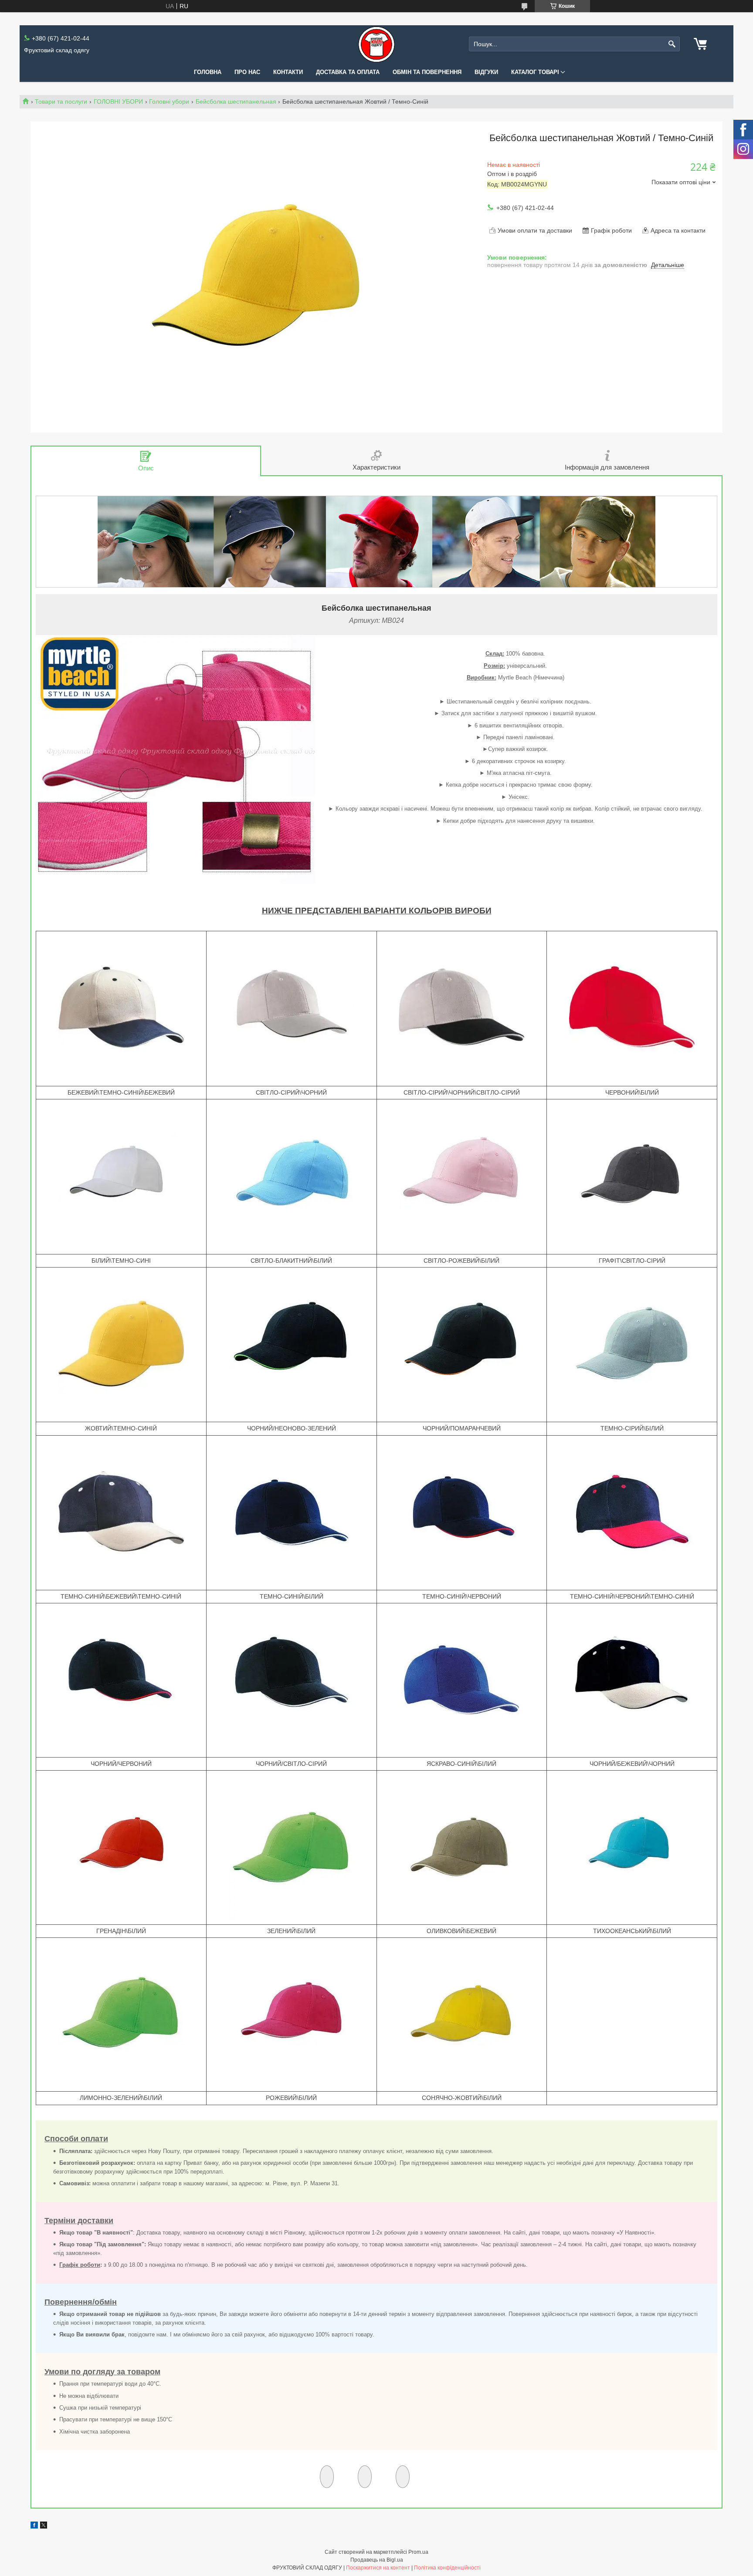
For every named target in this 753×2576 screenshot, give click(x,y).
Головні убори (169, 101)
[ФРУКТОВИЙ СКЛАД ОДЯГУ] (376, 44)
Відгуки (486, 72)
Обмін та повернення (427, 72)
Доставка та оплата (348, 72)
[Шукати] (672, 44)
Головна (208, 72)
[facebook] (34, 2526)
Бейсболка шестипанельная (236, 101)
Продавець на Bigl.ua (377, 2560)
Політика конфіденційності (447, 2568)
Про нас (247, 72)
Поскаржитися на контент (378, 2568)
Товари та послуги (61, 101)
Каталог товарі (535, 72)
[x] (44, 2526)
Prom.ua (418, 2552)
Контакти (288, 72)
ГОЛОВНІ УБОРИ (118, 101)
